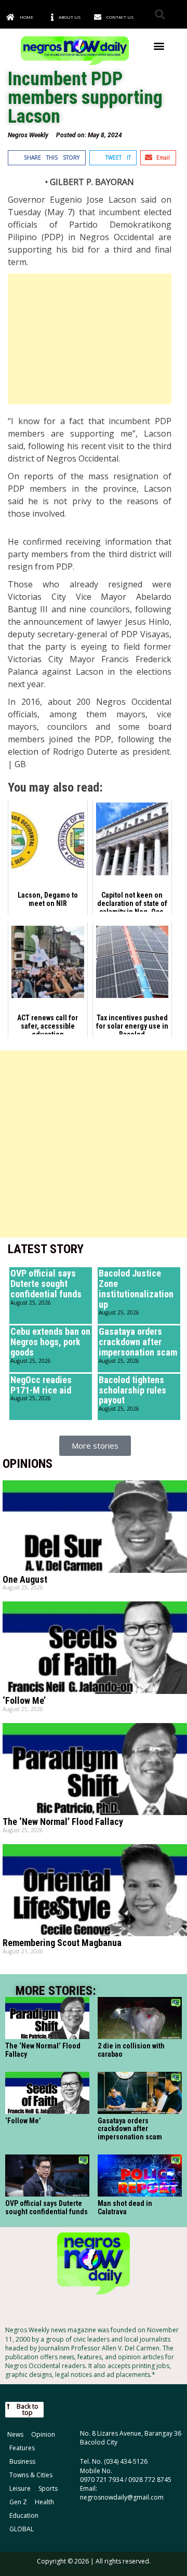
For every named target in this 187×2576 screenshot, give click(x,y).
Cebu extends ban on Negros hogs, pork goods (50, 1342)
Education (24, 2515)
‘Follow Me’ (24, 1700)
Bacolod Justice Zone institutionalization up (136, 1289)
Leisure (20, 2488)
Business (22, 2461)
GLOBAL (22, 2529)
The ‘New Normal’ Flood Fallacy (63, 1822)
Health (44, 2502)
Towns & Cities (31, 2475)
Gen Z (18, 2502)
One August (25, 1579)
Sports (48, 2488)
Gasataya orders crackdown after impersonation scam (138, 1342)
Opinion (43, 2434)
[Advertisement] (90, 339)
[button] (160, 14)
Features (22, 2448)
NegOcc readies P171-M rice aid (41, 1385)
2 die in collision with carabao (131, 2050)
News (15, 2434)
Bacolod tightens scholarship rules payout (132, 1390)
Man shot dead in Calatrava (125, 2207)
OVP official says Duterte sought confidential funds (46, 1284)
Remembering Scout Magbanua (62, 1943)
